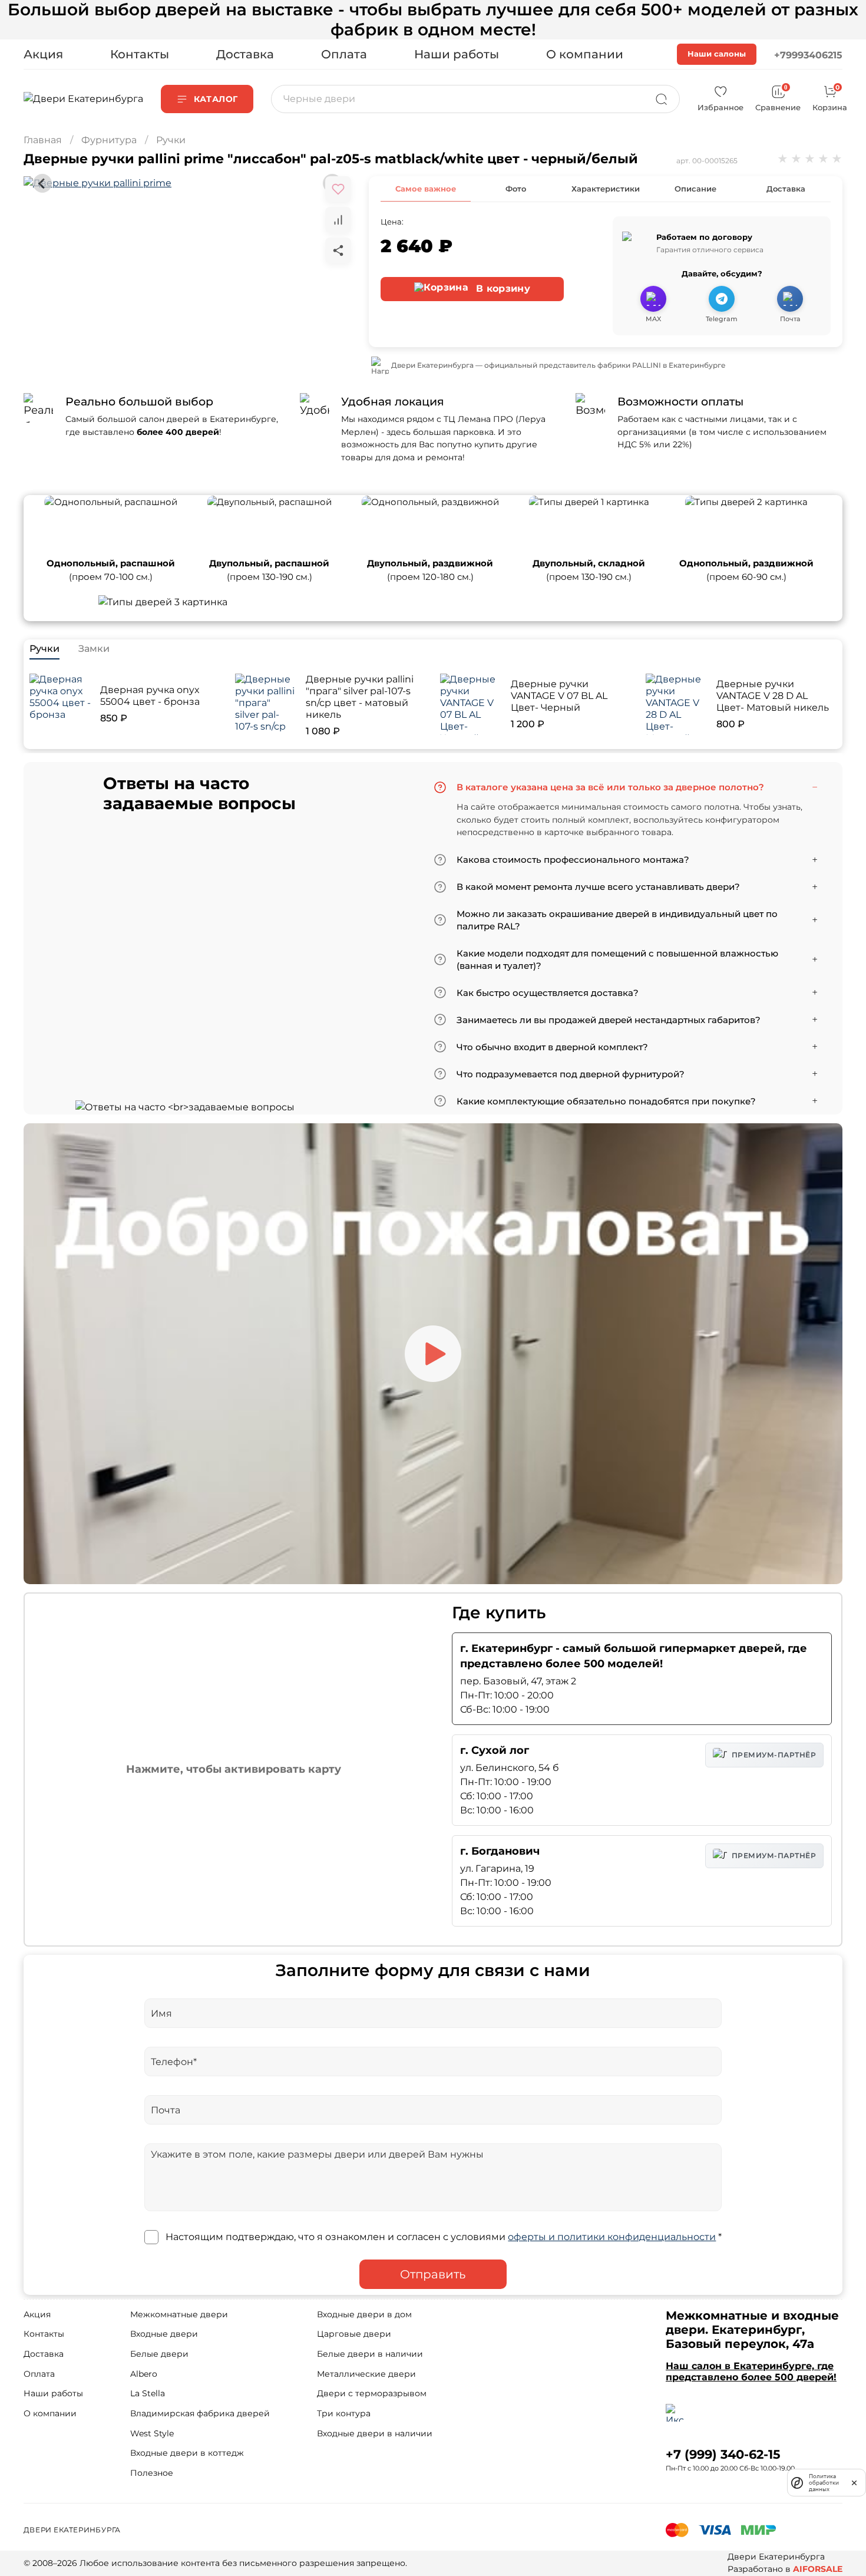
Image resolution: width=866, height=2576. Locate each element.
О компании (585, 54)
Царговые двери (354, 2334)
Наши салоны (717, 54)
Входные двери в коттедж (187, 2453)
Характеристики (606, 189)
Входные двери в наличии (375, 2433)
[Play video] (433, 1354)
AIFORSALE (818, 2569)
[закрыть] (854, 2482)
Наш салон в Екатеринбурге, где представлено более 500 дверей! (751, 2371)
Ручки (171, 140)
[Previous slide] (42, 183)
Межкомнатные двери (179, 2314)
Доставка (245, 54)
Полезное (152, 2473)
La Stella (148, 2393)
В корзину (502, 288)
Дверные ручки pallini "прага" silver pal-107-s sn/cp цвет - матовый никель (360, 697)
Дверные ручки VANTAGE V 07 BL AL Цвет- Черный (559, 696)
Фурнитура (109, 140)
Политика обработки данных (824, 2483)
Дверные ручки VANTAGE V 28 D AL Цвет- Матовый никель (773, 696)
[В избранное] (338, 189)
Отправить (433, 2274)
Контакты (140, 54)
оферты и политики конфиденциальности (612, 2237)
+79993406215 (808, 55)
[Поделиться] (338, 250)
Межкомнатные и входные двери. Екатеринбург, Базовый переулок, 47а (752, 2330)
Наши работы (457, 54)
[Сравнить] (338, 220)
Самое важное (426, 189)
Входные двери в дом (364, 2314)
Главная (43, 140)
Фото (516, 189)
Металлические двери (366, 2374)
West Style (152, 2433)
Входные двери (164, 2334)
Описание (695, 189)
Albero (144, 2374)
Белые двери (159, 2354)
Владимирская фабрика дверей (200, 2413)
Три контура (344, 2413)
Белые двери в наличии (370, 2354)
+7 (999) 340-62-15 (723, 2454)
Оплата (344, 54)
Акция (43, 54)
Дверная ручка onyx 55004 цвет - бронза (150, 696)
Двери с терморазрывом (372, 2393)
